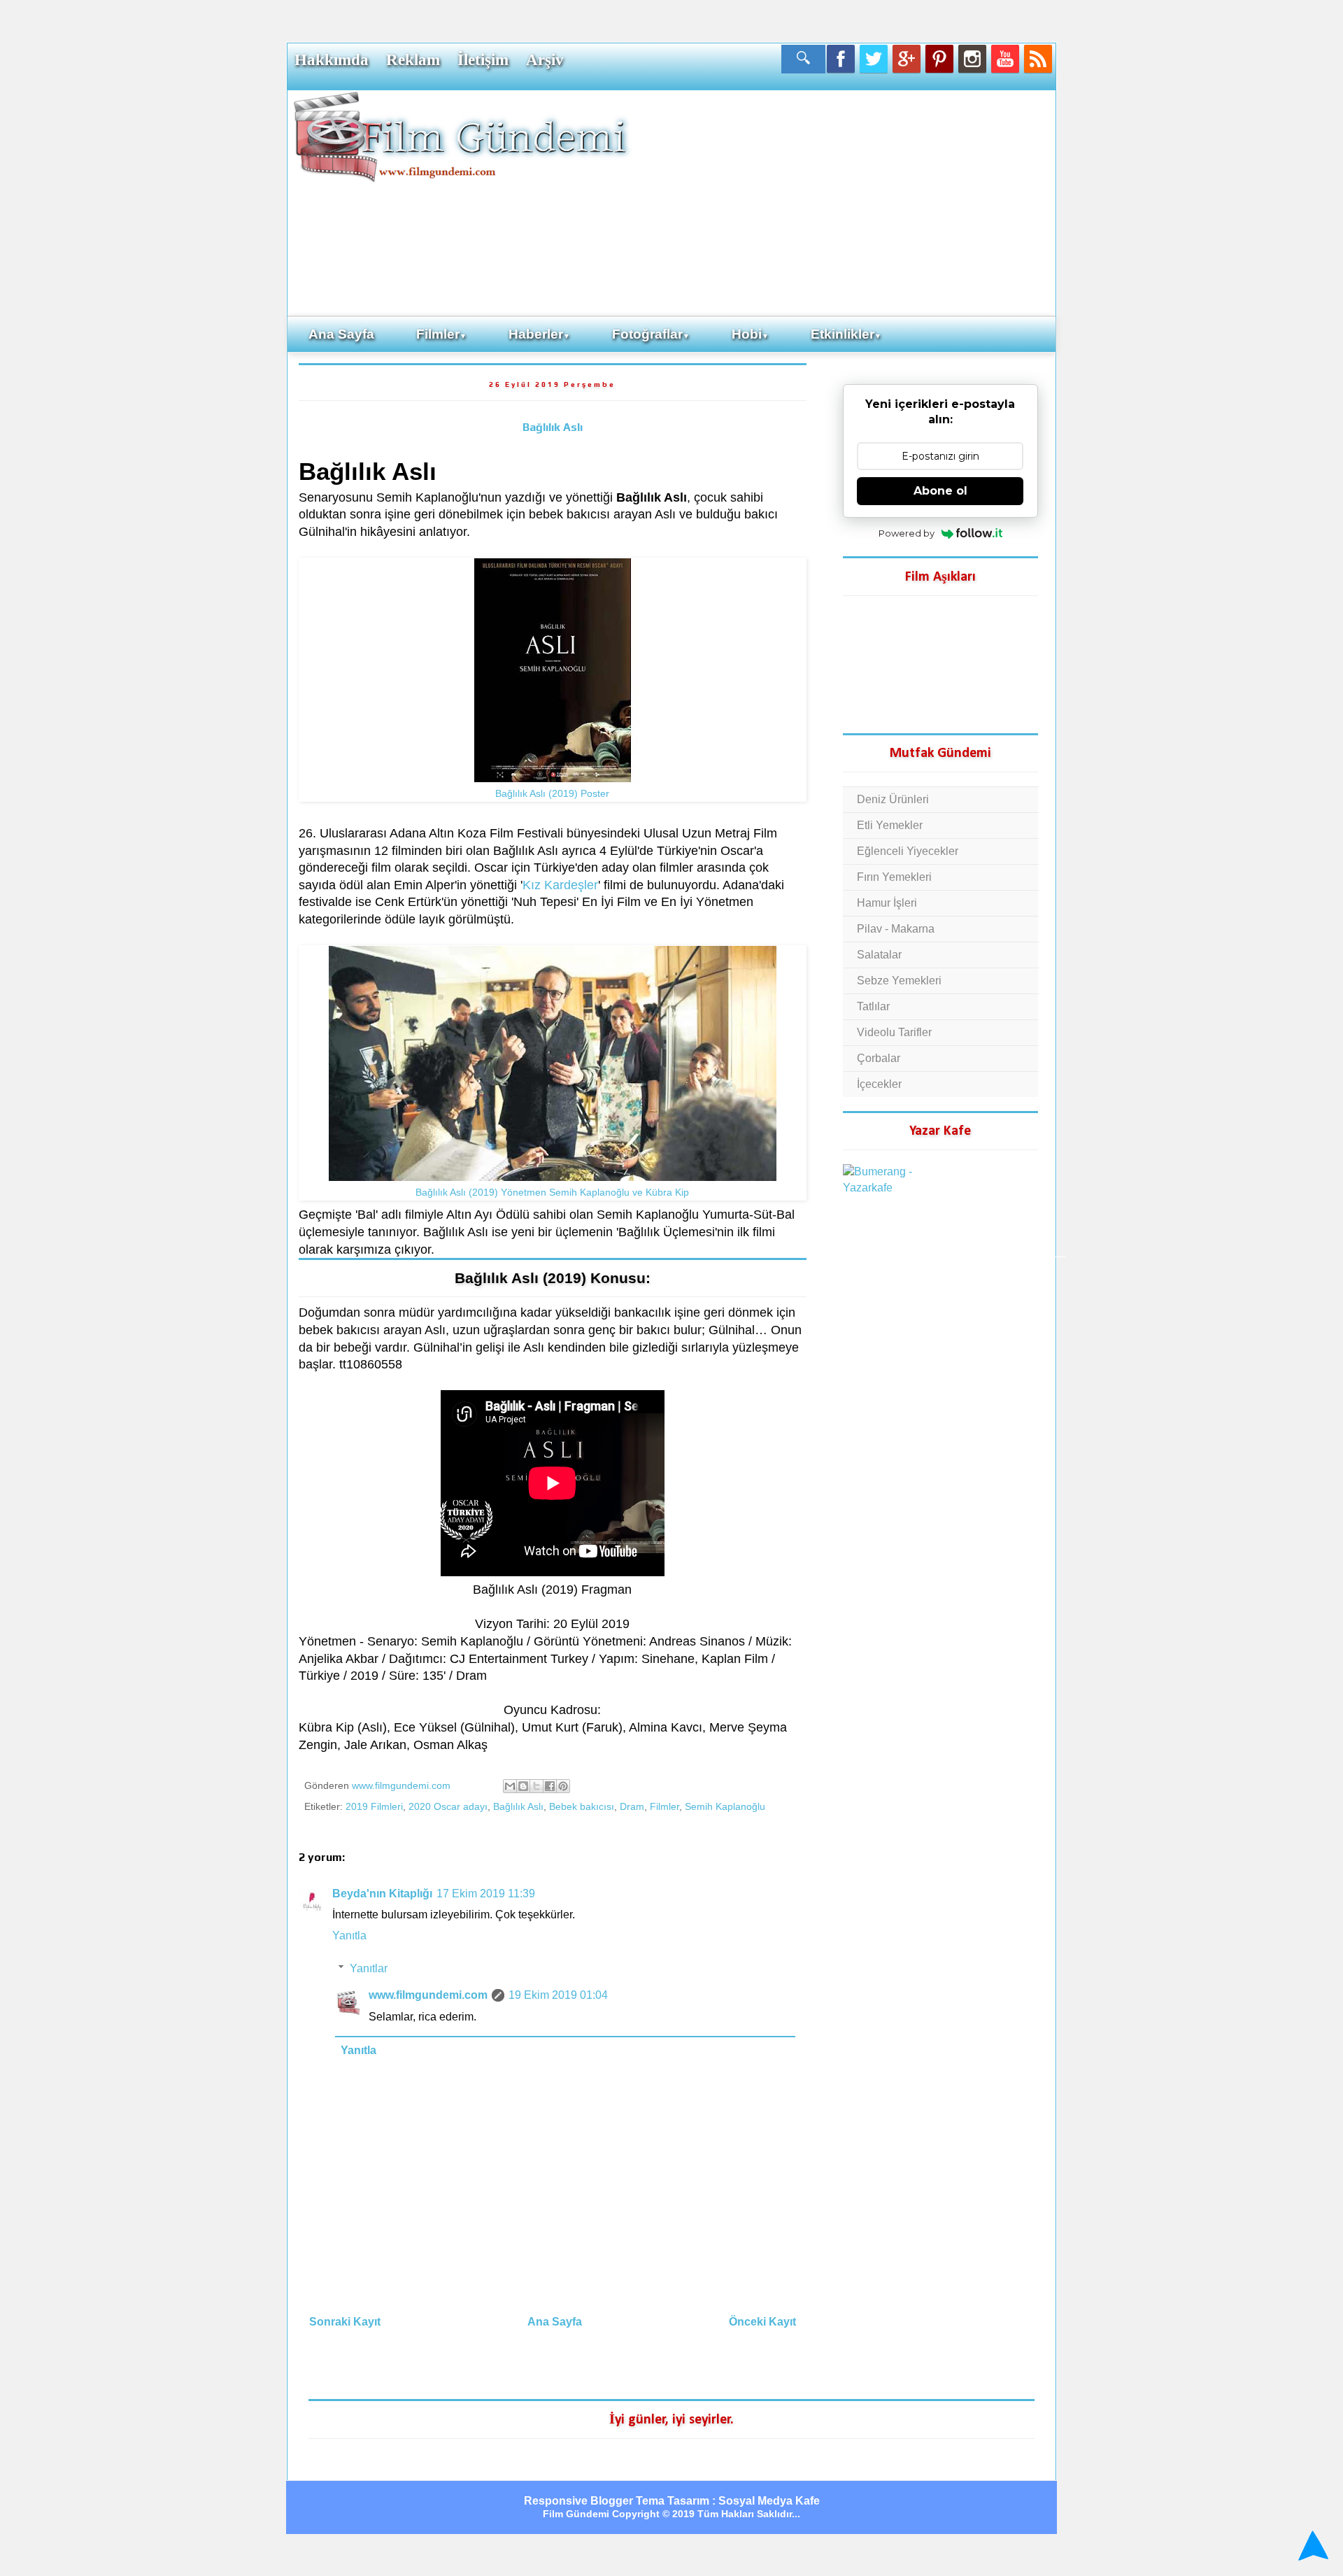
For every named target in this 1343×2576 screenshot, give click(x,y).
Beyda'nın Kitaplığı (382, 1894)
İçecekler (879, 1084)
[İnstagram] (972, 59)
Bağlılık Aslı (553, 427)
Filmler (441, 334)
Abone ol (940, 491)
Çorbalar (879, 1058)
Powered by (907, 533)
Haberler (539, 334)
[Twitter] (874, 59)
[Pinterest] (939, 59)
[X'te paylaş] (537, 1786)
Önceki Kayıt (762, 2322)
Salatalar (879, 955)
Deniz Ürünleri (893, 799)
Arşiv (545, 59)
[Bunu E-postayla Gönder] (510, 1786)
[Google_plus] (907, 59)
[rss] (1038, 59)
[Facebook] (841, 59)
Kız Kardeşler (560, 885)
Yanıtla (349, 1935)
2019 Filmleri (374, 1806)
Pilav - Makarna (896, 929)
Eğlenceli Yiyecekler (908, 851)
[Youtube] (1005, 59)
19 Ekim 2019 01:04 (558, 1995)
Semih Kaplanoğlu (725, 1806)
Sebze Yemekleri (899, 981)
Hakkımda (332, 59)
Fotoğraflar (651, 334)
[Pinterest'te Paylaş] (563, 1786)
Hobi (750, 334)
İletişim (483, 59)
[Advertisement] (843, 202)
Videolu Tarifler (894, 1032)
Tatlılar (873, 1006)
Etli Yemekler (890, 825)
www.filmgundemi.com (428, 1995)
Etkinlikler (846, 334)
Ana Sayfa (341, 334)
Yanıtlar (369, 1968)
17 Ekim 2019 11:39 (486, 1894)
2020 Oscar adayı (448, 1806)
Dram (632, 1806)
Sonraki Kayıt (345, 2322)
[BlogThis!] (523, 1786)
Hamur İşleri (887, 903)
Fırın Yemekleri (894, 877)
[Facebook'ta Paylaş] (550, 1786)
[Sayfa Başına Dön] (1311, 2547)
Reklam (413, 59)
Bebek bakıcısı (582, 1806)
